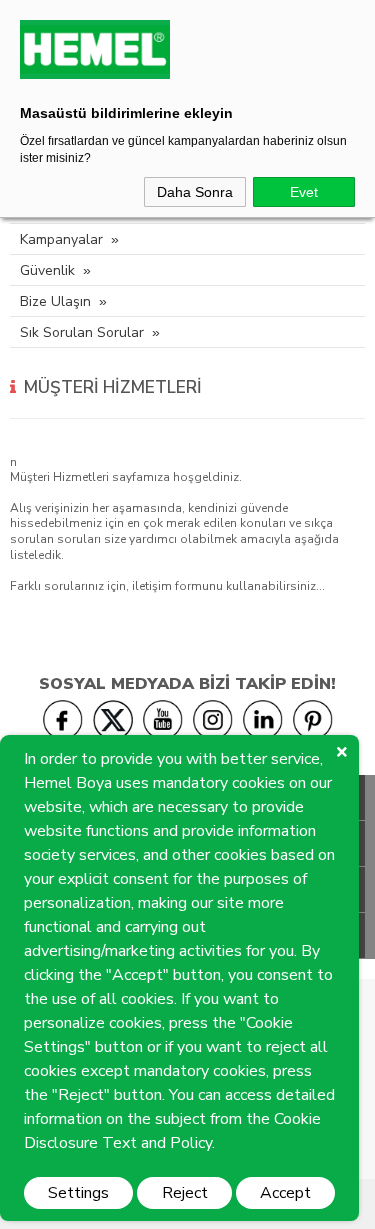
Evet (304, 192)
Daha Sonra (195, 192)
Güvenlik (47, 270)
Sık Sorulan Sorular (82, 332)
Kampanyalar (61, 239)
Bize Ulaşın (55, 301)
